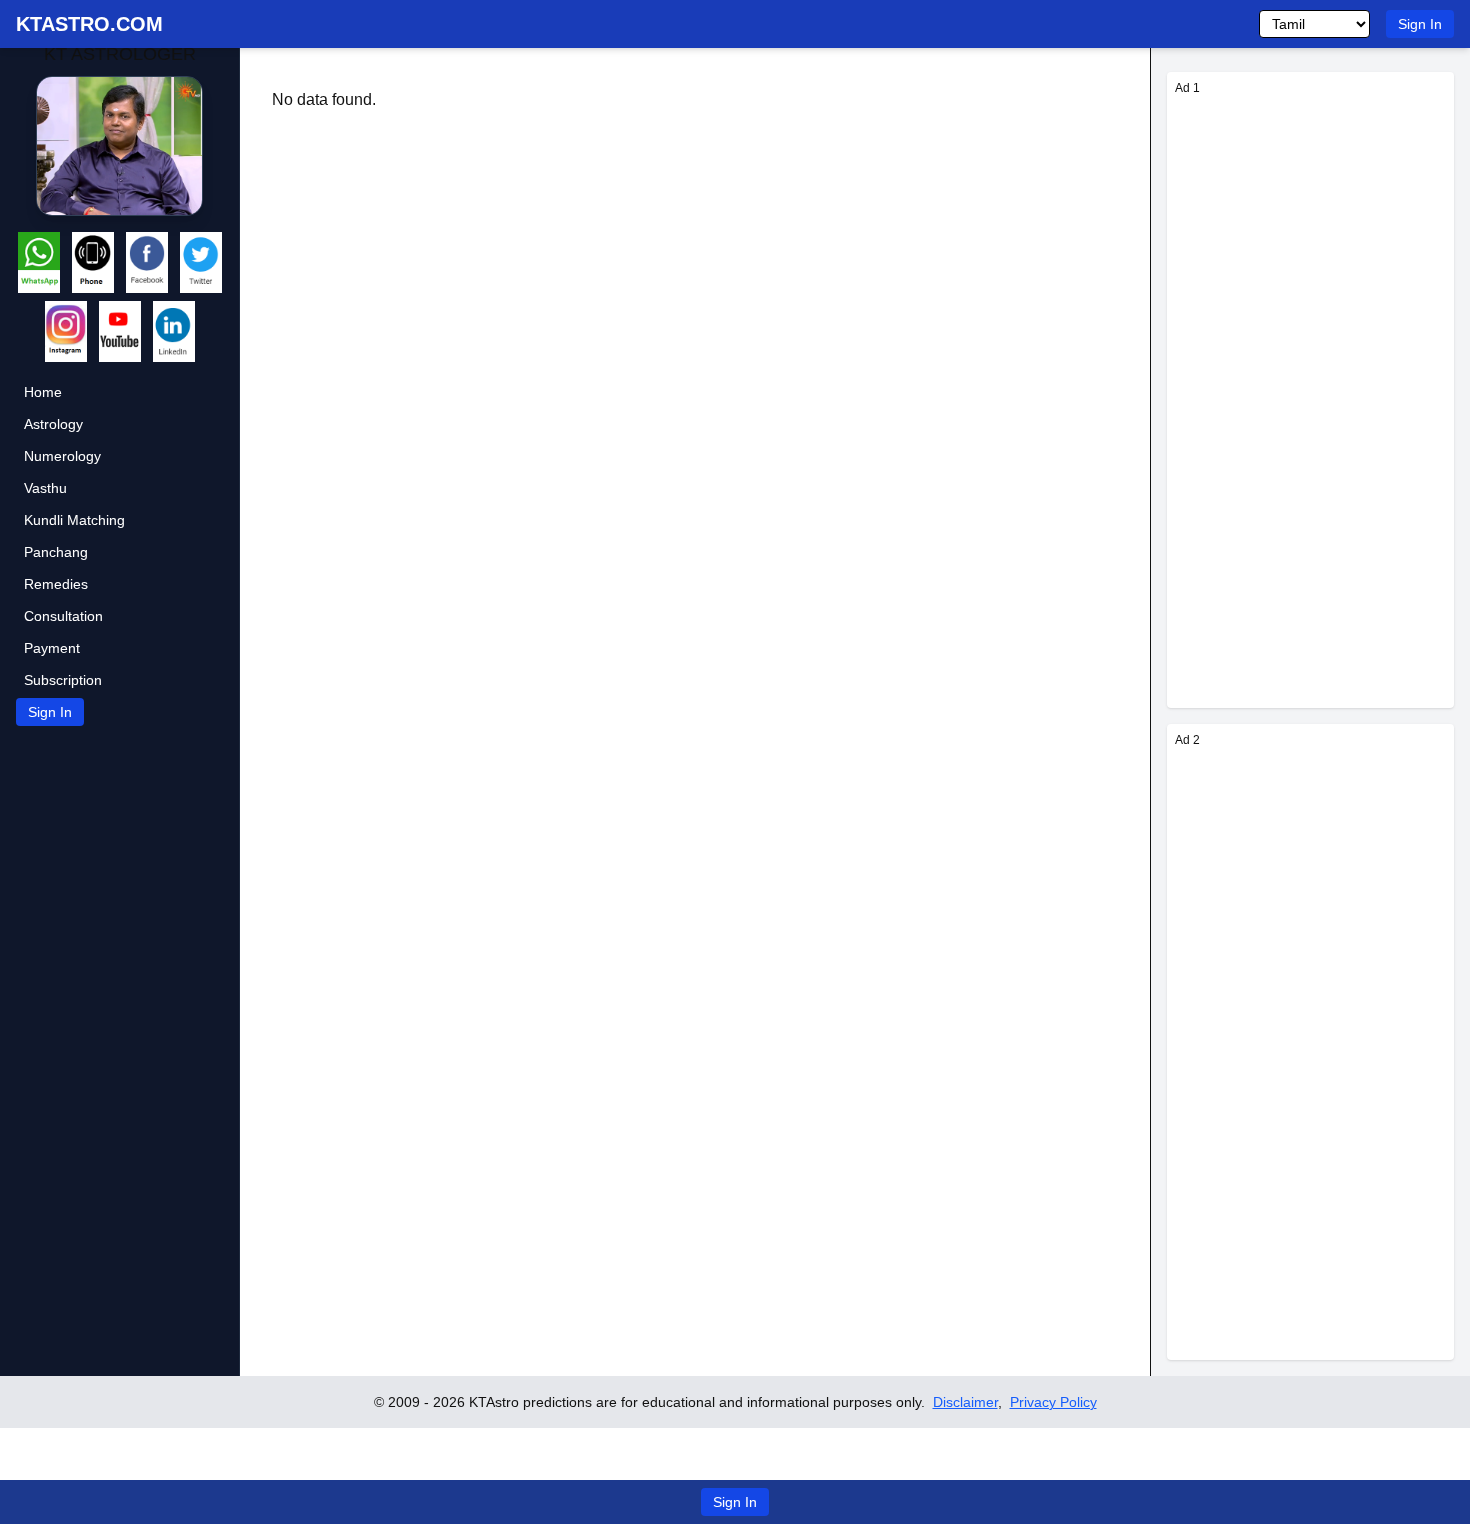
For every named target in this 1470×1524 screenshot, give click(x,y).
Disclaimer (965, 1402)
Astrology (53, 424)
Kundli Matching (74, 520)
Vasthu (45, 488)
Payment (52, 648)
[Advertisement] (1310, 400)
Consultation (63, 616)
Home (43, 392)
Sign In (1420, 24)
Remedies (56, 584)
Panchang (56, 552)
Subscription (63, 680)
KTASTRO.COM (89, 24)
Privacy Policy (1053, 1402)
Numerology (62, 456)
